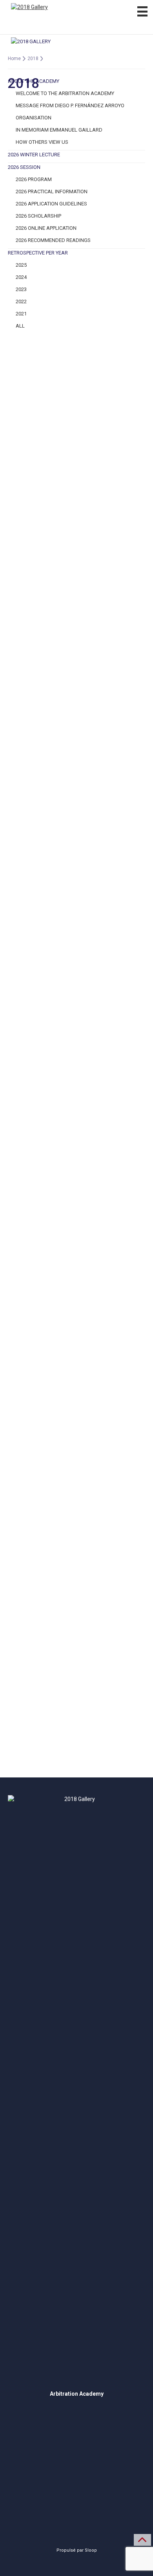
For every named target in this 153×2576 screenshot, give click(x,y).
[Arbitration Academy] (76, 17)
